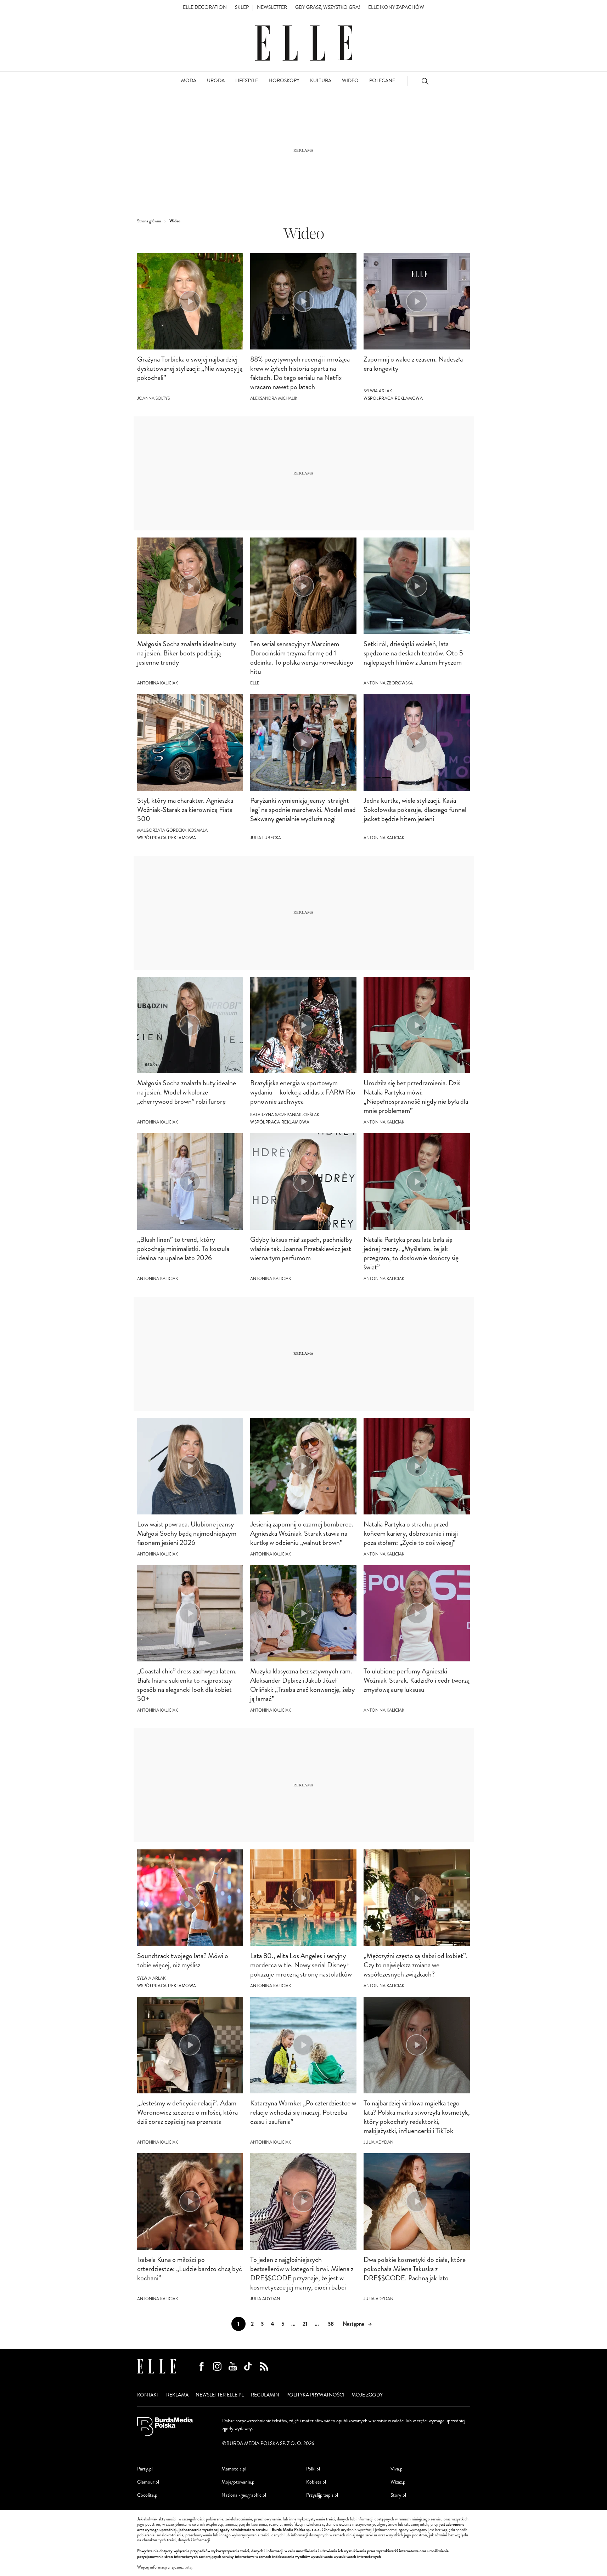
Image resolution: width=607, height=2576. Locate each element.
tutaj (189, 2568)
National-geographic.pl (244, 2495)
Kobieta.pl (316, 2482)
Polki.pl (313, 2469)
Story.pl (398, 2495)
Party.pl (145, 2469)
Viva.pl (397, 2469)
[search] (425, 81)
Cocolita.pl (148, 2495)
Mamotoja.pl (234, 2469)
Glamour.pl (148, 2482)
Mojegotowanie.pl (238, 2482)
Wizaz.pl (398, 2482)
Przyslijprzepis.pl (322, 2495)
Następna (353, 2324)
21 (305, 2324)
